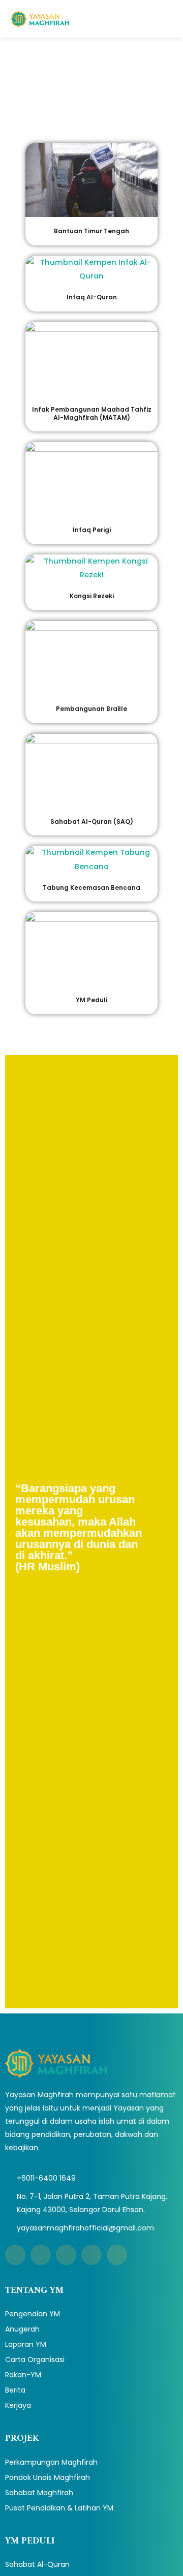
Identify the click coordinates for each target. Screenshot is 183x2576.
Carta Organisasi (35, 2360)
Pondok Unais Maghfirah (48, 2477)
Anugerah (22, 2329)
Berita (15, 2390)
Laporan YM (26, 2344)
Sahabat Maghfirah (39, 2493)
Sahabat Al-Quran (37, 2564)
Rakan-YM (23, 2375)
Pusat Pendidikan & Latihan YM (59, 2508)
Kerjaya (18, 2405)
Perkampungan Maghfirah (51, 2462)
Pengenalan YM (33, 2314)
